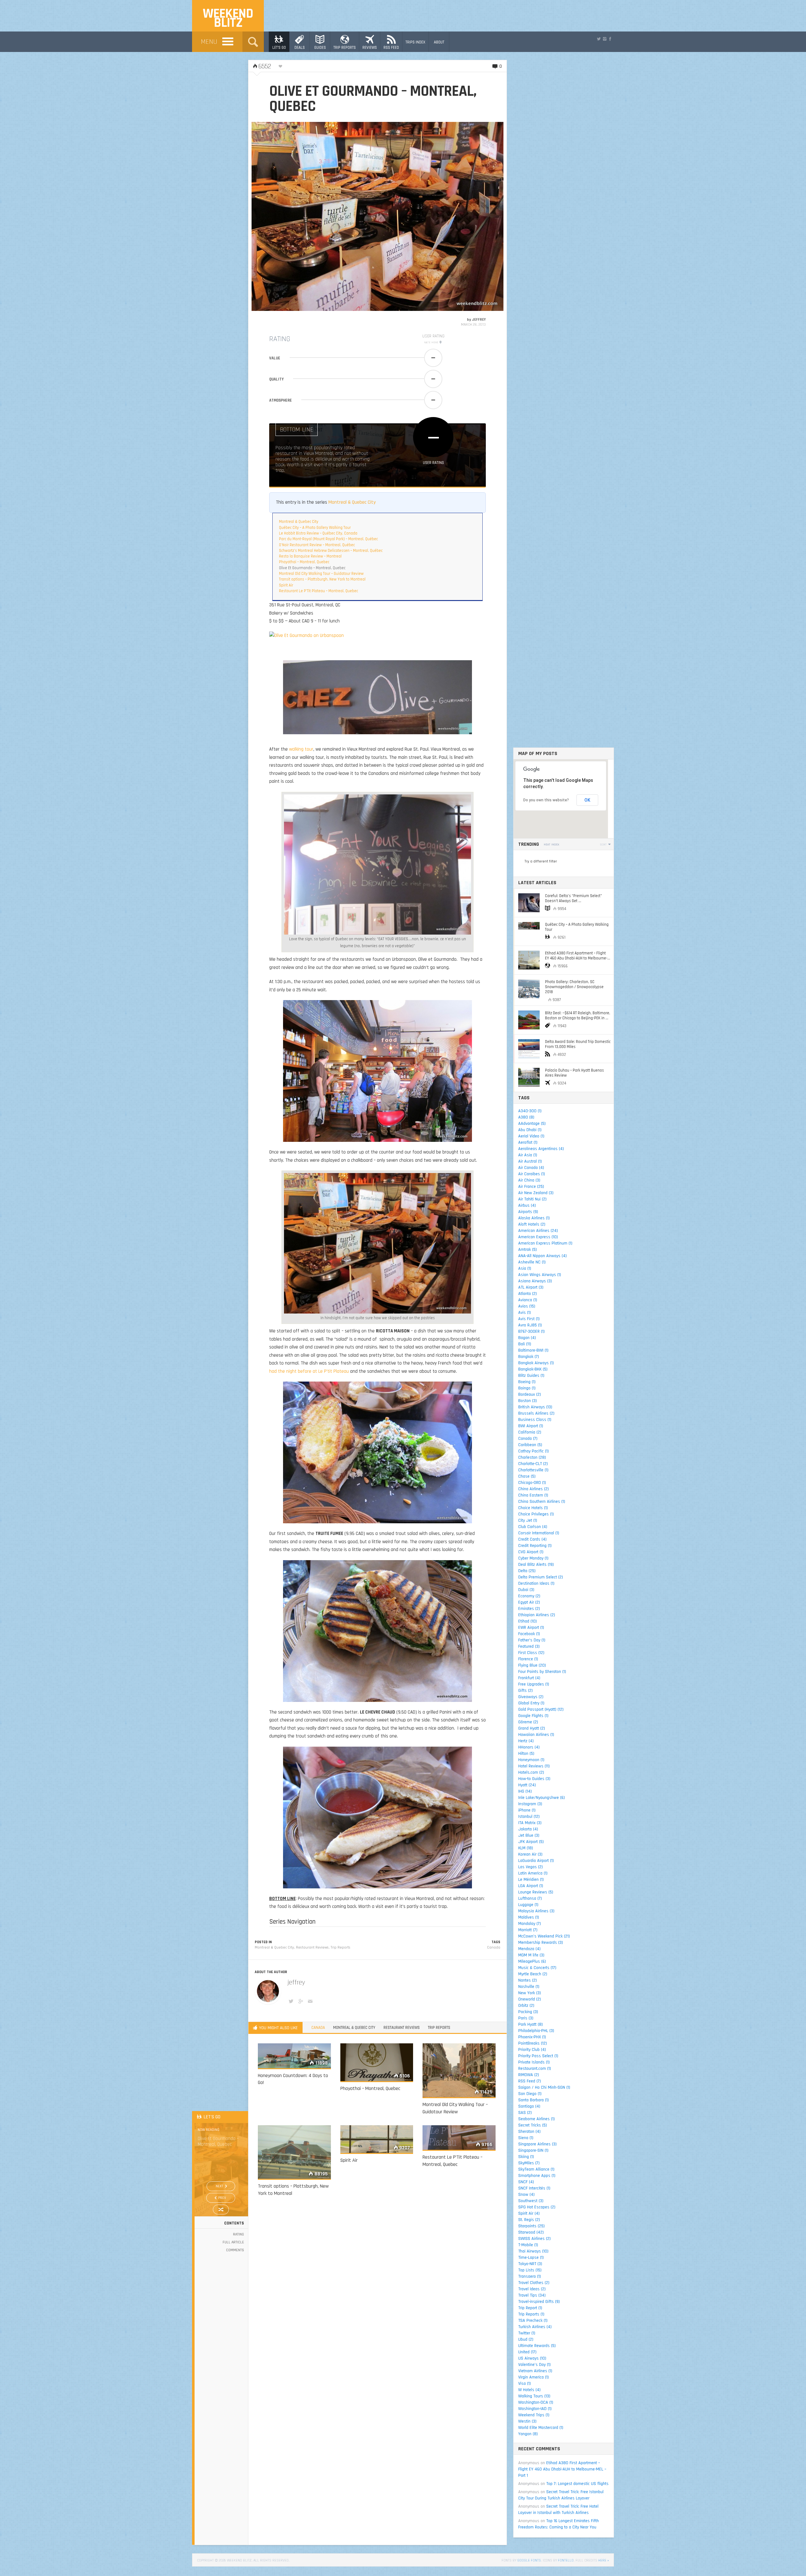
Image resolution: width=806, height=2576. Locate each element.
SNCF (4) (526, 2182)
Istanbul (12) (529, 1817)
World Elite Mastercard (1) (541, 2428)
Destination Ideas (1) (536, 1583)
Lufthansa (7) (530, 1898)
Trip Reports (341, 1947)
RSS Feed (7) (530, 2081)
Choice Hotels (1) (533, 1508)
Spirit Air (286, 585)
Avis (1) (525, 1313)
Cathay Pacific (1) (534, 1451)
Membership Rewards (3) (541, 1943)
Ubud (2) (526, 2339)
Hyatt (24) (527, 1785)
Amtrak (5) (528, 1250)
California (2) (530, 1432)
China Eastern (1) (533, 1495)
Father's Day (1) (532, 1640)
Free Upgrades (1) (534, 1684)
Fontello (566, 2560)
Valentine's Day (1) (534, 2365)
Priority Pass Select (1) (538, 2056)
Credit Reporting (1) (535, 1546)
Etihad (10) (528, 1621)
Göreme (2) (528, 1722)
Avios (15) (527, 1306)
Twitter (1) (527, 2333)
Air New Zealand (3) (536, 1193)
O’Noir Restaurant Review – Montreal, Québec (317, 545)
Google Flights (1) (533, 1716)
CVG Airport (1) (531, 1552)
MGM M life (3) (531, 1955)
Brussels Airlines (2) (536, 1413)
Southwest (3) (531, 2201)
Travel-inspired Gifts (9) (539, 2302)
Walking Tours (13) (534, 2396)
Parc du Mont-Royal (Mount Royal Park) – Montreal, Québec (328, 539)
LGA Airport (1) (531, 1886)
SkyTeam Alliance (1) (536, 2169)
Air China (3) (529, 1180)
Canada (494, 1947)
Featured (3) (529, 1646)
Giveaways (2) (531, 1697)
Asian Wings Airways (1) (540, 1275)
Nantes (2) (528, 1980)
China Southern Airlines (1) (542, 1502)
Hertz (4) (526, 1741)
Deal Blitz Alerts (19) (536, 1565)
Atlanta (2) (528, 1294)
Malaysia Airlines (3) (536, 1911)
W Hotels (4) (529, 2390)
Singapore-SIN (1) (533, 2150)
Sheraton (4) (529, 2132)
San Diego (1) (530, 2094)
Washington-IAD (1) (535, 2409)
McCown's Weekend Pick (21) (544, 1936)
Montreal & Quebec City (352, 502)
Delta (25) (527, 1571)
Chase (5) (527, 1476)
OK (587, 800)
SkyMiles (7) (529, 2163)
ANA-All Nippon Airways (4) (542, 1256)
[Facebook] (610, 39)
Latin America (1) (533, 1873)
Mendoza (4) (529, 1949)
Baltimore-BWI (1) (533, 1350)
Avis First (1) (529, 1319)
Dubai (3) (526, 1590)
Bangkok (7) (529, 1357)
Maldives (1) (529, 1917)
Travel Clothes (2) (534, 2283)
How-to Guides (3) (534, 1779)
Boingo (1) (527, 1388)
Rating (238, 2234)
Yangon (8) (528, 2434)
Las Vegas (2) (531, 1867)
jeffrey (479, 320)
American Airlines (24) (538, 1231)
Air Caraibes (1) (532, 1174)
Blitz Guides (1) (531, 1376)
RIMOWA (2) (529, 2075)
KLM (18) (526, 1848)
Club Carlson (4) (533, 1527)
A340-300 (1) (530, 1111)
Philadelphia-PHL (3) (536, 2031)
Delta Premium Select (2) (541, 1577)
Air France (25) (531, 1187)
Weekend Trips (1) (534, 2415)
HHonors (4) (529, 1747)
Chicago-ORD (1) (532, 1483)
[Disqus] (377, 2292)
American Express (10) (538, 1237)
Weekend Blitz (228, 18)
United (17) (527, 2352)
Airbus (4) (527, 1205)
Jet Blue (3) (529, 1835)
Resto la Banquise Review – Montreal (310, 556)
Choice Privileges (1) (536, 1514)
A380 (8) (526, 1117)
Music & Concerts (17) (537, 1968)
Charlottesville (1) (533, 1470)
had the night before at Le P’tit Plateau (309, 1371)
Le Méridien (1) (531, 1880)
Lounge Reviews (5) (536, 1892)
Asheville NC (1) (532, 1262)
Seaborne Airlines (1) (536, 2119)
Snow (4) (526, 2195)
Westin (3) (527, 2421)
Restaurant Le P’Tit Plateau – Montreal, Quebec (318, 591)
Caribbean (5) (530, 1445)
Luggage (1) (528, 1905)
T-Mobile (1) (528, 2245)
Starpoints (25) (531, 2226)
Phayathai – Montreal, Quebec (304, 562)
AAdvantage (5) (532, 1124)
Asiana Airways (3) (535, 1281)
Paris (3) (526, 2018)
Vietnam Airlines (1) (535, 2371)
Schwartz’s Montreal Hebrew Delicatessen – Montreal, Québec (331, 551)
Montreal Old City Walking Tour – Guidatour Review (321, 574)
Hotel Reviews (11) (534, 1766)
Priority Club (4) (532, 2050)
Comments (235, 2250)
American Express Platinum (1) (545, 1243)
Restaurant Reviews (312, 1947)
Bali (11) (525, 1344)
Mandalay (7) (530, 1924)
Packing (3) (528, 2012)
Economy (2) (529, 1596)
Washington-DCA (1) (536, 2402)
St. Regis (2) (529, 2220)
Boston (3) (528, 1401)
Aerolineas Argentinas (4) (541, 1149)
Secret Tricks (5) (533, 2125)
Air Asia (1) (528, 1155)
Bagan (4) (527, 1338)
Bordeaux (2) (530, 1394)
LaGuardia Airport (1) (536, 1861)
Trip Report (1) (530, 2308)
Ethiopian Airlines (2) (537, 1615)
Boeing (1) (527, 1382)
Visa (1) (525, 2384)
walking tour (301, 749)
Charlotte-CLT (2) (533, 1464)
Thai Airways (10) (533, 2251)
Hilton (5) (526, 1754)
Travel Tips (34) (532, 2295)
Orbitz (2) (526, 2006)
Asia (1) (525, 1268)
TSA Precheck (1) (533, 2321)
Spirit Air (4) (529, 2213)
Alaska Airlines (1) (534, 1218)
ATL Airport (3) (531, 1287)
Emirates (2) (529, 1609)
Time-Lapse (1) (531, 2258)
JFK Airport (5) (531, 1842)
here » (604, 2560)
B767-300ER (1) (531, 1331)
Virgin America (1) (534, 2377)
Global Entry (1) (531, 1703)
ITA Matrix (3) (530, 1823)
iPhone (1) (527, 1810)
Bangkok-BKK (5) (533, 1369)
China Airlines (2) (534, 1489)
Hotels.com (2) (531, 1772)
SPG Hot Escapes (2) (537, 2207)
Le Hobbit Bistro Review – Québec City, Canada (318, 533)
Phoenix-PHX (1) (532, 2037)
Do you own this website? (546, 800)
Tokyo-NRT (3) (530, 2264)
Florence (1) (528, 1659)
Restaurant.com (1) (535, 2069)
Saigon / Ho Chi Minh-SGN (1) (544, 2087)
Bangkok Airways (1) (536, 1363)
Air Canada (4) (531, 1168)
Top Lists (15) (530, 2270)
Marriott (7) (528, 1930)
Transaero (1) (530, 2276)
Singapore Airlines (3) (537, 2144)
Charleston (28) (532, 1457)
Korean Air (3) (530, 1854)
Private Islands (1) (534, 2062)
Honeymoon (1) (531, 1760)
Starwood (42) (531, 2232)
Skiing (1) (526, 2157)
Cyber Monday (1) (533, 1558)
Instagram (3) (530, 1804)
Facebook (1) (529, 1634)
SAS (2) (525, 2113)
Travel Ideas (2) (532, 2289)
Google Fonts (529, 2560)
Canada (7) (528, 1439)
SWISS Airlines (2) (534, 2239)
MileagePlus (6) (532, 1961)
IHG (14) (525, 1791)
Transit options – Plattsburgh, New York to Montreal (322, 579)
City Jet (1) (528, 1520)
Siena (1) (526, 2138)
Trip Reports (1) (531, 2314)
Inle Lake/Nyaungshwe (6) (542, 1798)
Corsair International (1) (539, 1533)
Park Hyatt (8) (531, 2024)
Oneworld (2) (530, 1999)
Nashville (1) (529, 1987)
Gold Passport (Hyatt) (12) (541, 1709)
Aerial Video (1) (531, 1136)
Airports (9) (528, 1212)
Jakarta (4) (528, 1829)
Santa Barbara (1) (534, 2100)
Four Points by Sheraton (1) (542, 1672)
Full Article (233, 2242)
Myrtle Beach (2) (533, 1974)
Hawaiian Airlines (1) (536, 1735)
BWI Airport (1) (531, 1426)
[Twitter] (599, 39)
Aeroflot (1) (528, 1142)
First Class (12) (531, 1653)
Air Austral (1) (530, 1161)
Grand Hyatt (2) (532, 1728)
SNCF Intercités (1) (534, 2188)
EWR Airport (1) (531, 1628)
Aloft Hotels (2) (532, 1224)
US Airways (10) (532, 2358)
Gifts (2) (525, 1691)
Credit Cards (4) (532, 1539)
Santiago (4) (529, 2106)
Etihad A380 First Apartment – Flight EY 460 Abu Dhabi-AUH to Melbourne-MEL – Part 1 (562, 2469)
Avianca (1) (528, 1300)
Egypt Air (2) (529, 1602)
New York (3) (530, 1993)
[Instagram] (604, 39)
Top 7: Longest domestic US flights (577, 2484)
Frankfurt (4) (529, 1678)
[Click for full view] (377, 216)
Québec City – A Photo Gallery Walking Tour (315, 528)
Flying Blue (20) (532, 1665)
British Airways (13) (535, 1407)
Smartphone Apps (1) (537, 2176)
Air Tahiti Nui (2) (532, 1199)
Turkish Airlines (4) (535, 2327)
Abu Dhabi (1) (530, 1130)
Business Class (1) (535, 1420)
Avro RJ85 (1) (530, 1325)
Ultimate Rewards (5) (537, 2346)
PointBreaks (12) (533, 2043)
